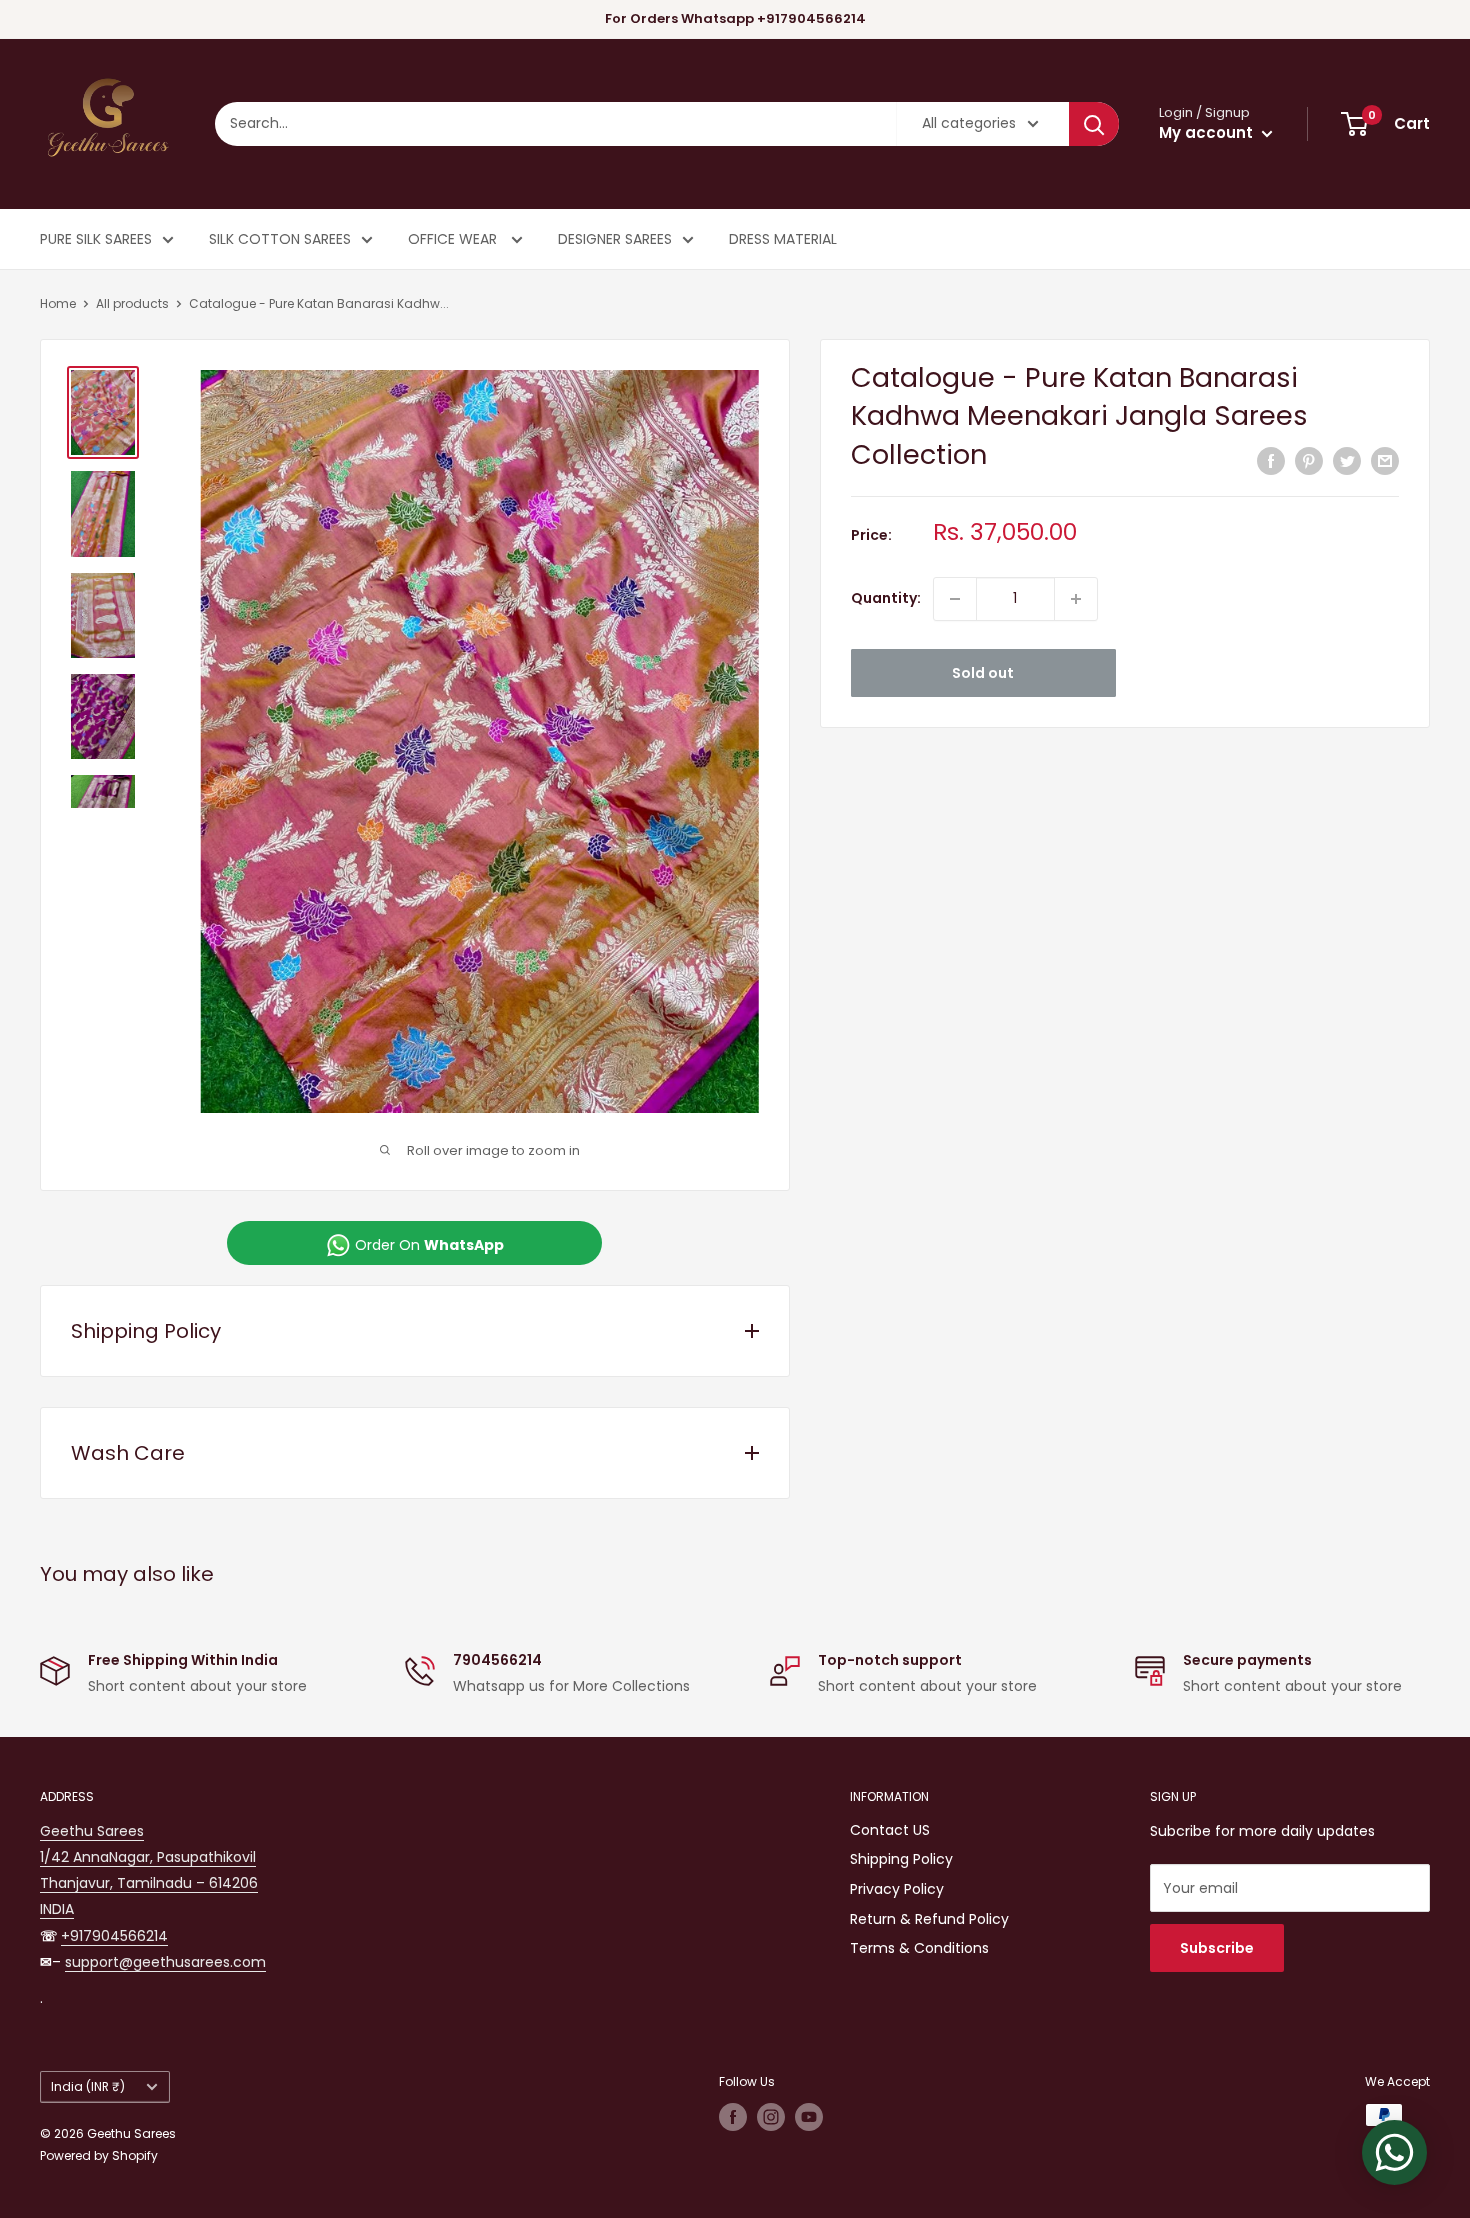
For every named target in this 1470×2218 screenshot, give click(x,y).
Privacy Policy (897, 1889)
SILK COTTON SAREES (280, 239)
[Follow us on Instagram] (771, 2117)
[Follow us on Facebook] (733, 2117)
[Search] (1094, 124)
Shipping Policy (901, 1859)
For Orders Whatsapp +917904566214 (735, 18)
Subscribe (1217, 1948)
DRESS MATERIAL (783, 239)
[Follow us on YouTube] (809, 2117)
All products (132, 303)
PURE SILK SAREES (96, 239)
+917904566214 (114, 1936)
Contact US (890, 1830)
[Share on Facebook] (1271, 461)
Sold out (983, 673)
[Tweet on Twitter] (1347, 461)
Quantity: (886, 599)
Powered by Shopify (99, 2155)
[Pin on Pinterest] (1309, 461)
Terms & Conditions (919, 1948)
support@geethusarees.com (165, 1962)
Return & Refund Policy (929, 1919)
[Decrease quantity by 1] (955, 599)
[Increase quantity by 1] (1076, 599)
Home (58, 303)
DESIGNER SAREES (615, 239)
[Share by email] (1385, 461)
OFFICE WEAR (454, 239)
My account (1208, 132)
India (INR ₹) (88, 2087)
